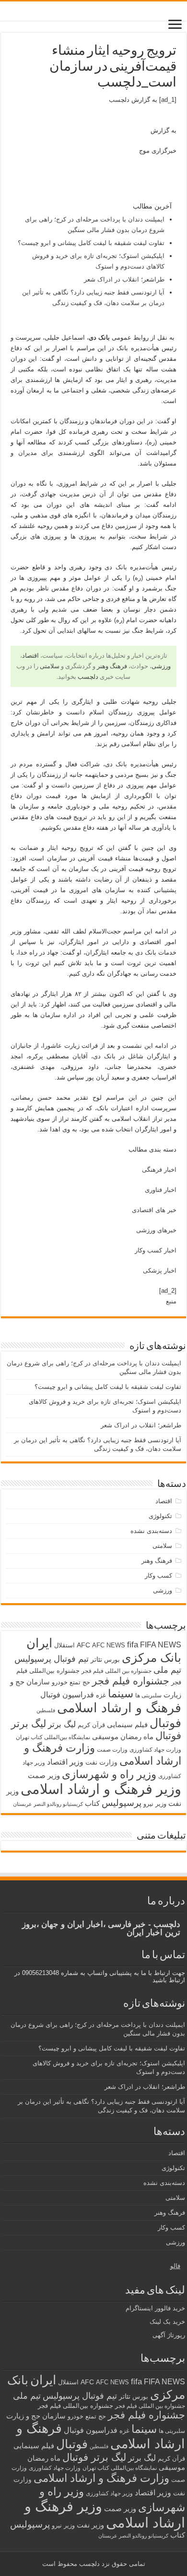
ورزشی (161, 666)
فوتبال (165, 1723)
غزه (101, 1695)
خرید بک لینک (167, 2322)
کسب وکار (158, 1576)
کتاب (92, 1803)
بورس (112, 1660)
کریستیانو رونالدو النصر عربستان (48, 1804)
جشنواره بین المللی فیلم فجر (117, 1671)
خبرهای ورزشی (156, 1230)
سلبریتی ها (148, 1695)
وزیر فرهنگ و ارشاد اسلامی (101, 1789)
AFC (83, 1645)
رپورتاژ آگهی (169, 2335)
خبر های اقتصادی (154, 1210)
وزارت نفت (101, 1762)
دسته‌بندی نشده (151, 1531)
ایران (39, 1643)
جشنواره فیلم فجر (131, 1681)
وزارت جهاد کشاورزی (155, 1750)
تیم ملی (167, 1670)
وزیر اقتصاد (65, 1762)
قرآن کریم (91, 1725)
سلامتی (50, 666)
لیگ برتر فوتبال (94, 2457)
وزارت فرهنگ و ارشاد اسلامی (101, 2478)
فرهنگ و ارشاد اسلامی (119, 1708)
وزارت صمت (112, 1749)
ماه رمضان (137, 1736)
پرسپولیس (122, 1803)
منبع (171, 1301)
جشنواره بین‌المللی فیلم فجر (76, 2406)
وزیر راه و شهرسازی (109, 1774)
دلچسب (119, 100)
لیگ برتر (62, 1724)
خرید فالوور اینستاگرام (155, 2308)
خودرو (60, 1682)
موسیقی (105, 1737)
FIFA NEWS (161, 1644)
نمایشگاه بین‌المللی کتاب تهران (53, 1737)
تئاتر (96, 1659)
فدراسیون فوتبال (67, 1694)
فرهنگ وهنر (112, 666)
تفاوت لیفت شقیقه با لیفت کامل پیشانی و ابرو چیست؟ (91, 243)
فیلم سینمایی (127, 1724)
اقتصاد (30, 656)
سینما (121, 1693)
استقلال (64, 1645)
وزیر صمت (44, 1775)
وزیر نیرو (155, 1804)
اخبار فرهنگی (159, 1170)
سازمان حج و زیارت (36, 2416)
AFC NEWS (109, 1645)
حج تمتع (80, 1682)
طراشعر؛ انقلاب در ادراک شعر (124, 279)
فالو (175, 2266)
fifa (133, 1645)
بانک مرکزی (152, 1657)
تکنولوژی (160, 1516)
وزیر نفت (90, 2525)
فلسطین (46, 1710)
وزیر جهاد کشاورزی (109, 2493)
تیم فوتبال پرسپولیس (52, 1659)
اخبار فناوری (161, 1190)
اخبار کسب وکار (156, 1250)
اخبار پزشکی (160, 1270)
